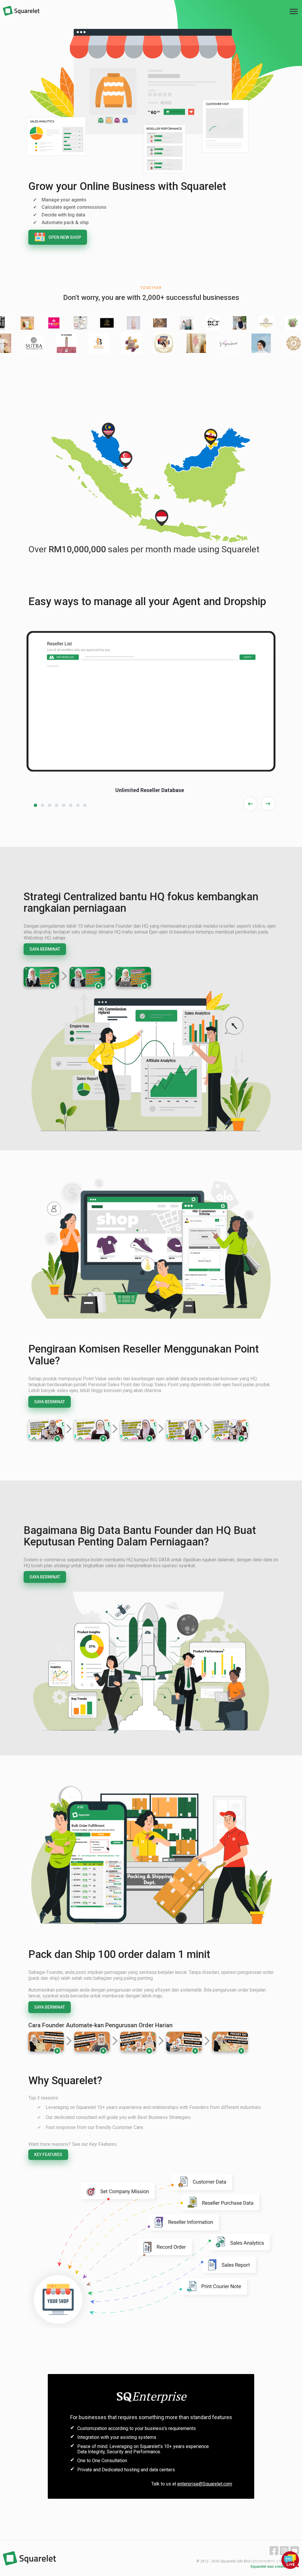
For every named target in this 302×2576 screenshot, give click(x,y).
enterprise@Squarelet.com (205, 2484)
